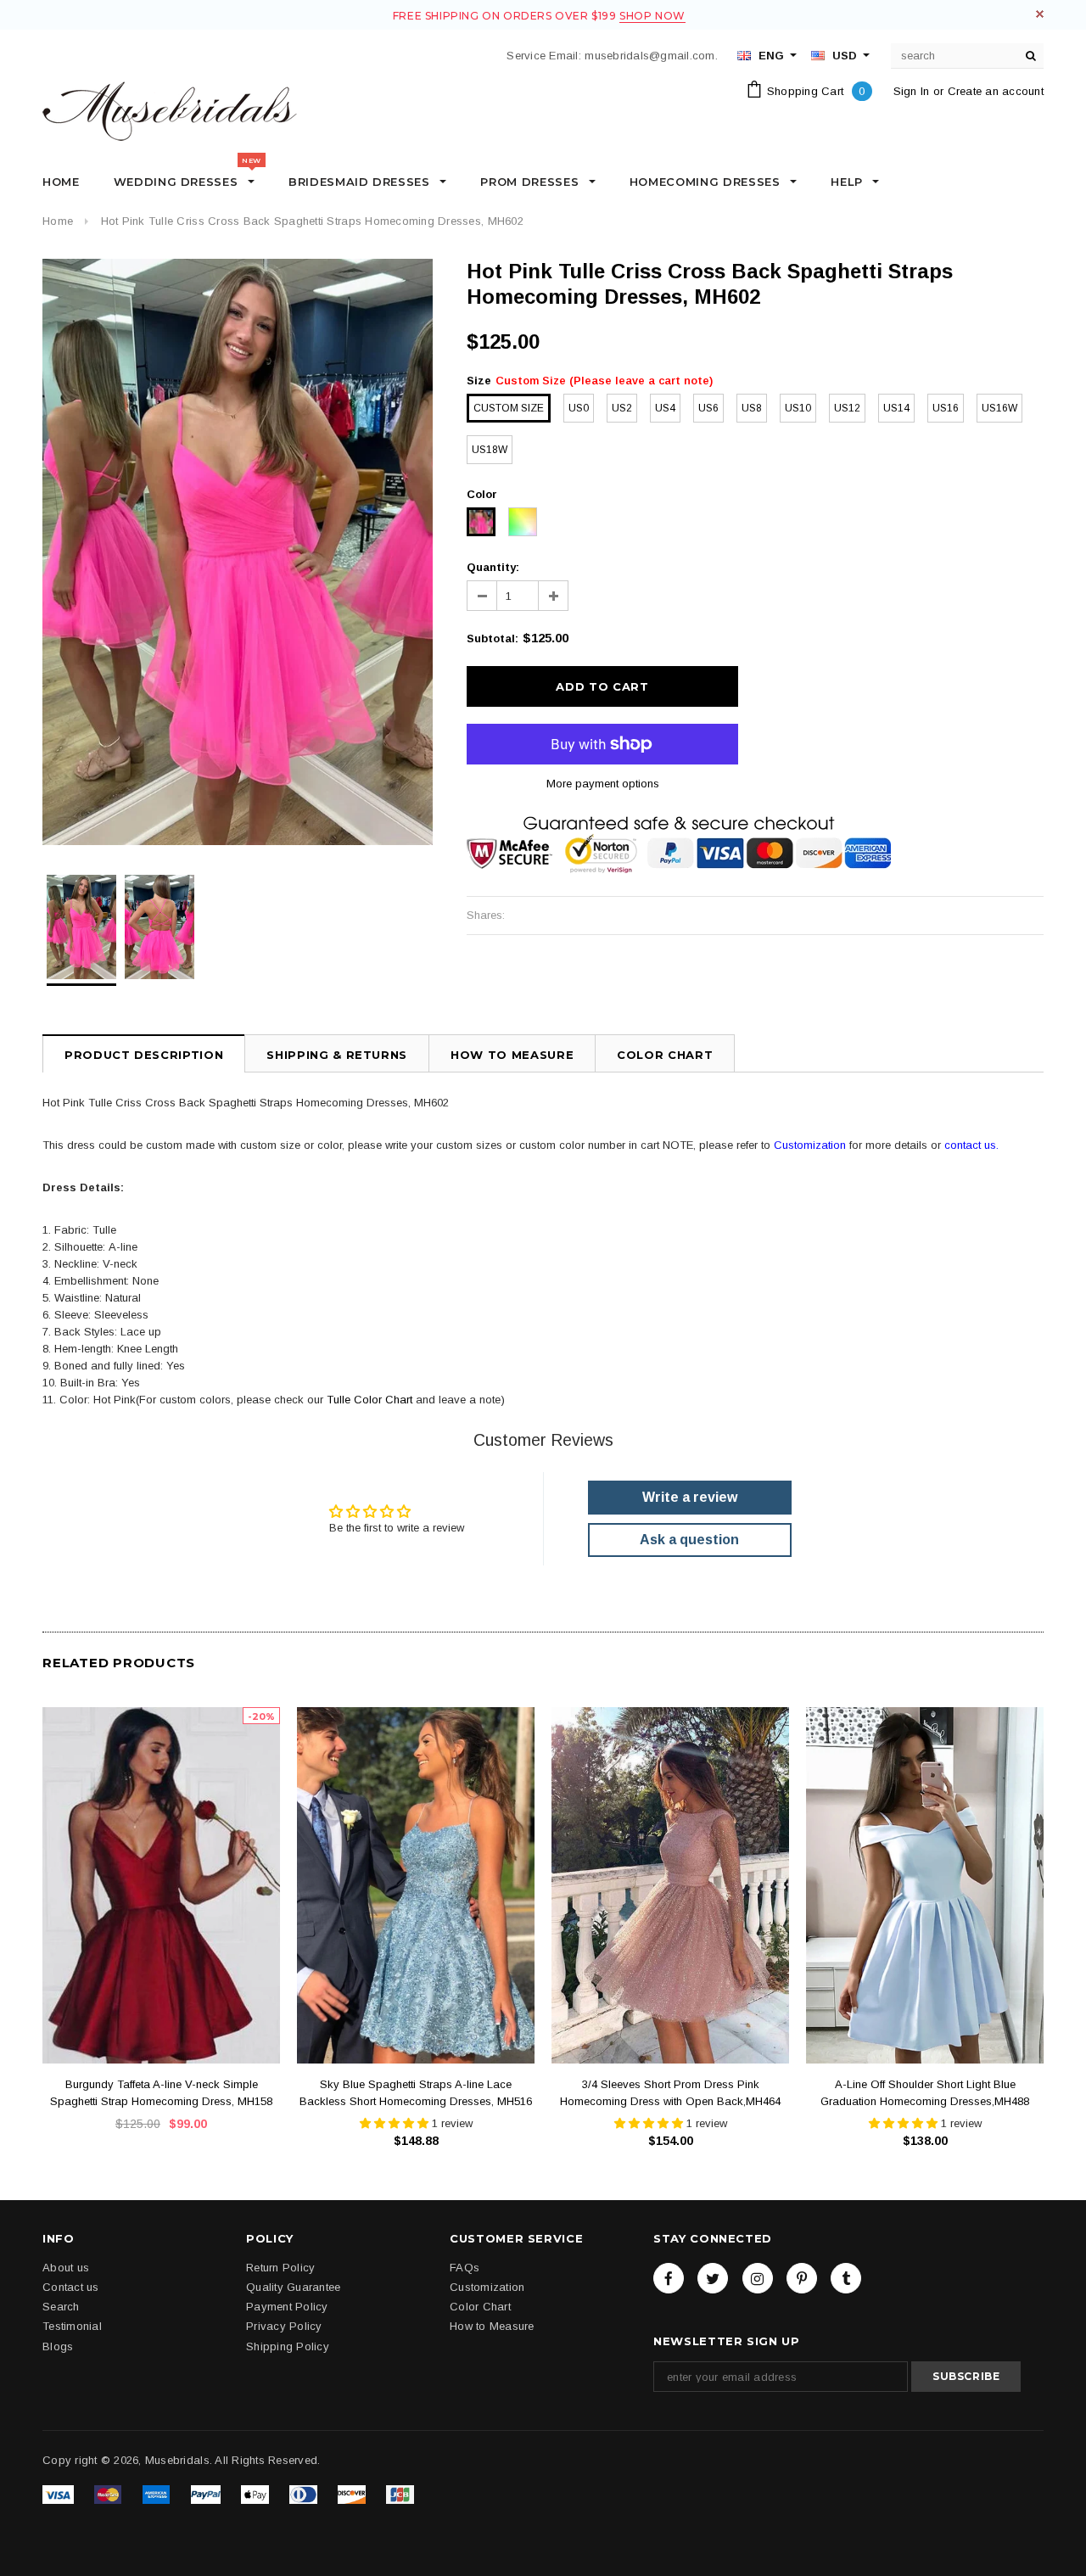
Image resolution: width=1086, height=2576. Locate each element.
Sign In (912, 91)
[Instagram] (758, 2277)
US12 (847, 408)
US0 (579, 408)
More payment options (603, 784)
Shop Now (652, 16)
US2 (622, 408)
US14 (896, 408)
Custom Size (509, 408)
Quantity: (493, 567)
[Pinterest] (802, 2277)
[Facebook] (669, 2277)
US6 (708, 408)
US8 (752, 408)
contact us (970, 1145)
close (1040, 14)
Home (58, 221)
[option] (238, 552)
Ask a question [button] (689, 1540)
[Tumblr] (846, 2277)
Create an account (996, 91)
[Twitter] (713, 2277)
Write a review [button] (690, 1497)
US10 (798, 408)
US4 (665, 408)
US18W (490, 450)
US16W (999, 408)
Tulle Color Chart (369, 1400)
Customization (810, 1145)
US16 (946, 408)
